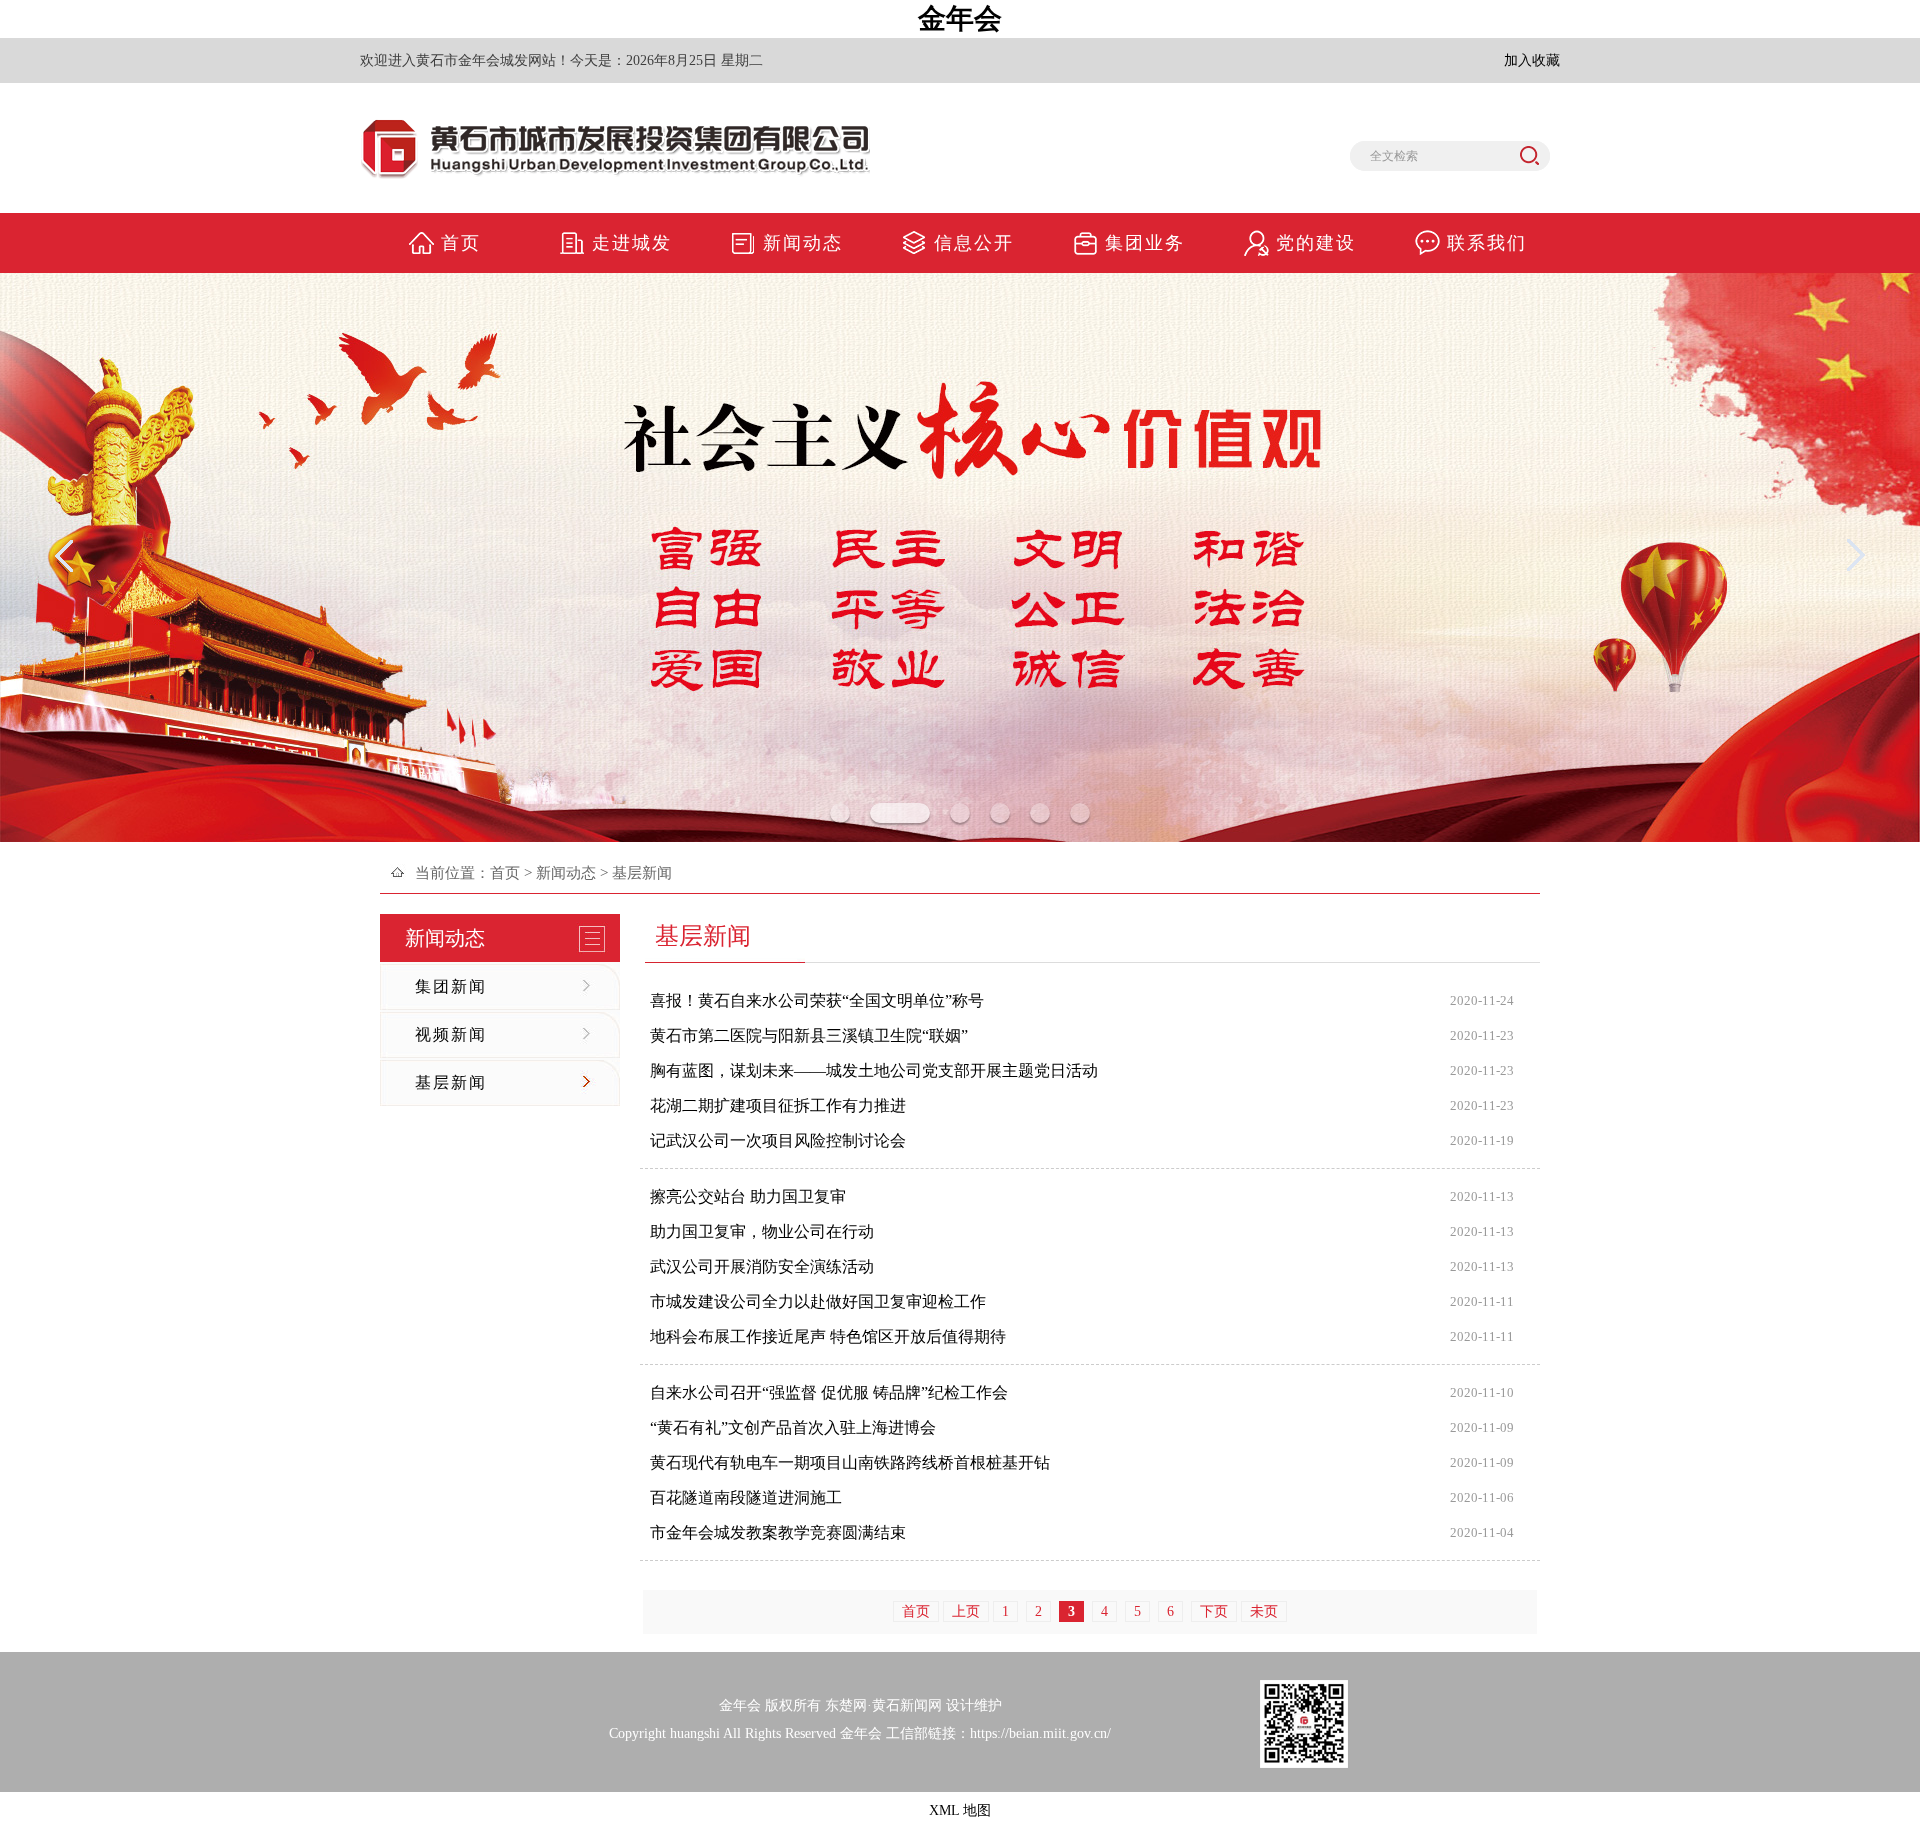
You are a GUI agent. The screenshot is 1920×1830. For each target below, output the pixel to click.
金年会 (960, 18)
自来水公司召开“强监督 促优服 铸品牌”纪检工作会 (829, 1392)
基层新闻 (451, 1082)
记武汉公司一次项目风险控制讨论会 (778, 1140)
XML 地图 (960, 1810)
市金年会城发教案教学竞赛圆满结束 (778, 1532)
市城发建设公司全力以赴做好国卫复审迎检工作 (818, 1301)
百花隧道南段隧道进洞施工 (746, 1497)
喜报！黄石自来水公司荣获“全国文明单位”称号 (817, 1000)
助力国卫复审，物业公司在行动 (762, 1231)
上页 (966, 1611)
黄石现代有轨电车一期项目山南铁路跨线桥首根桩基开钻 (850, 1462)
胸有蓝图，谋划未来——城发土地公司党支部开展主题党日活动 (874, 1070)
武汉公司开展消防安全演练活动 (762, 1266)
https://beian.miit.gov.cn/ (1040, 1733)
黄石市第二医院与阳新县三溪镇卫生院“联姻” (809, 1035)
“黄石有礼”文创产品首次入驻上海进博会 (793, 1427)
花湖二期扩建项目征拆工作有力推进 (778, 1105)
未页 (1264, 1611)
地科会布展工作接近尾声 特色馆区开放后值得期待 (828, 1336)
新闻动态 (566, 873)
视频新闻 (451, 1034)
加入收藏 (1532, 60)
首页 (505, 873)
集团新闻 (451, 986)
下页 (1214, 1611)
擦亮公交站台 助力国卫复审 (748, 1196)
